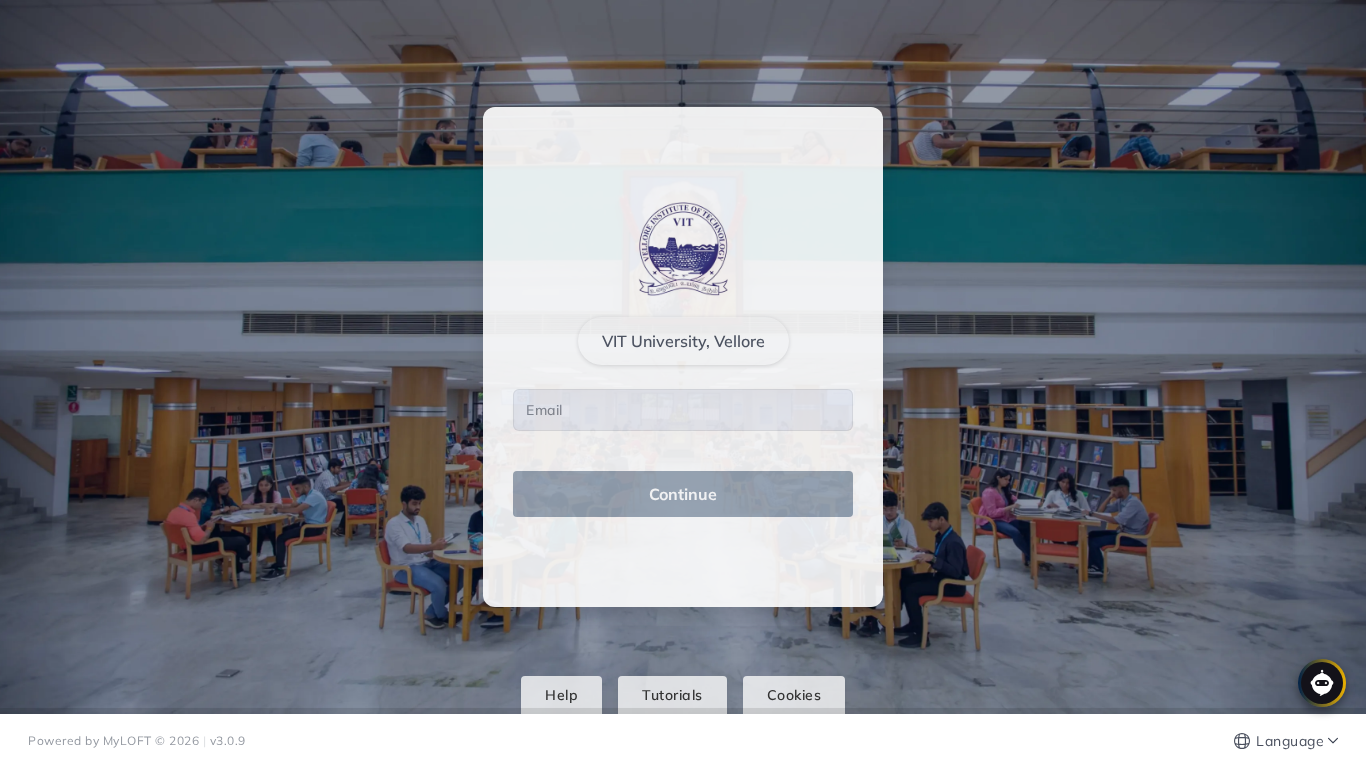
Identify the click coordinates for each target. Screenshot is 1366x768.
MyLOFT (129, 740)
